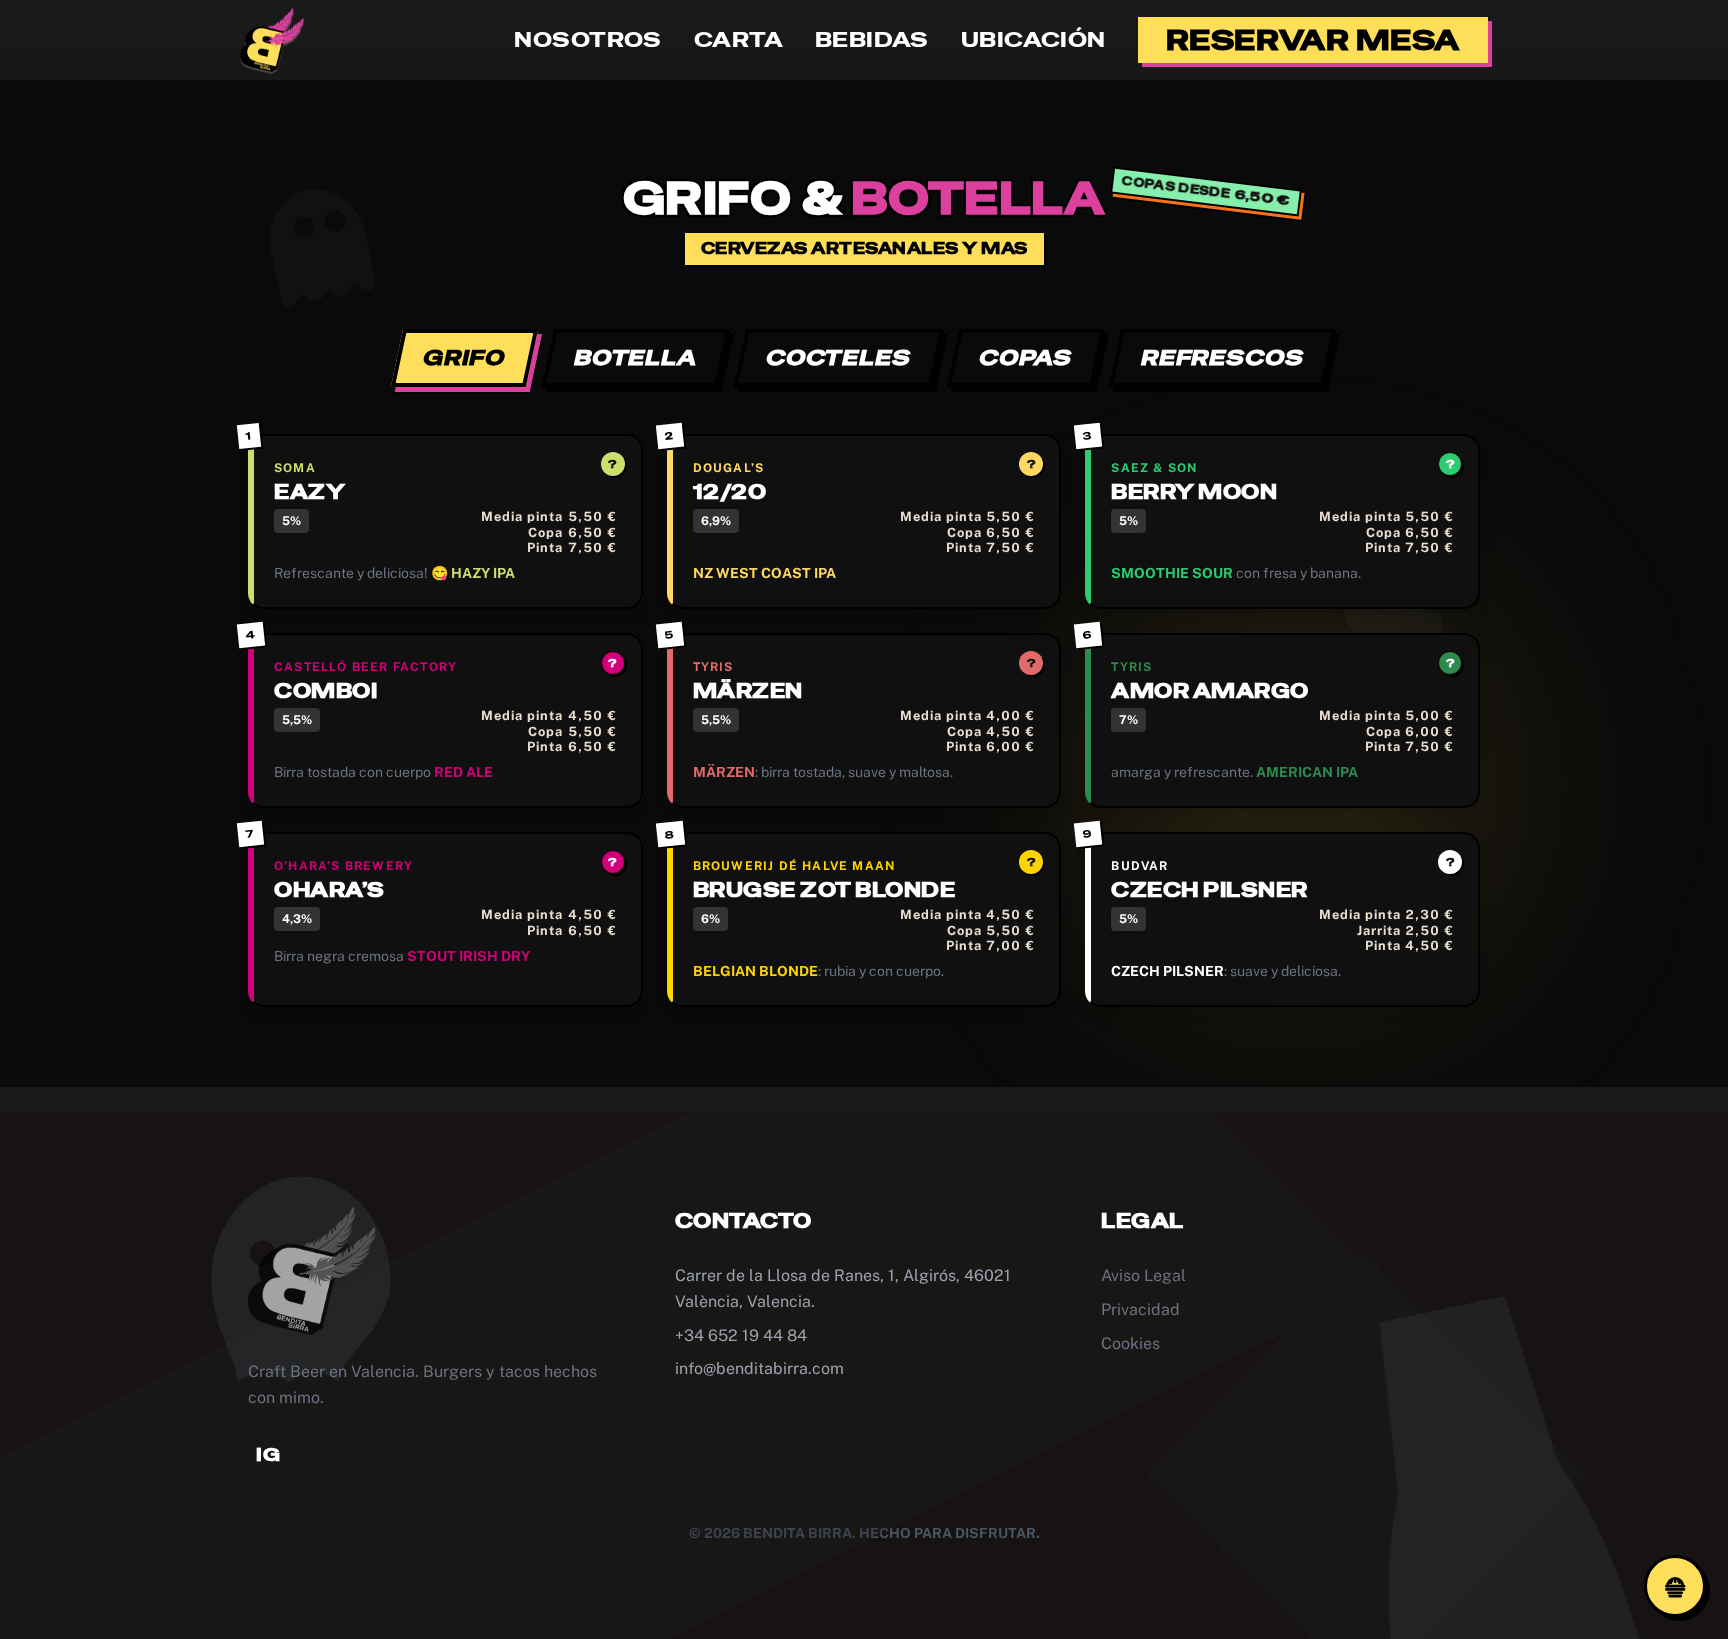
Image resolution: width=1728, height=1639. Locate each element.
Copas (1026, 357)
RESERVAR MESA (1313, 40)
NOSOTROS (587, 39)
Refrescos (1223, 357)
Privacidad (1140, 1309)
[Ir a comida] (1675, 1586)
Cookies (1130, 1343)
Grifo (465, 357)
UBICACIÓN (1033, 39)
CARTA (738, 39)
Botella (636, 357)
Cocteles (839, 357)
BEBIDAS (872, 39)
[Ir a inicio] (272, 40)
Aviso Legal (1143, 1275)
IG (268, 1454)
